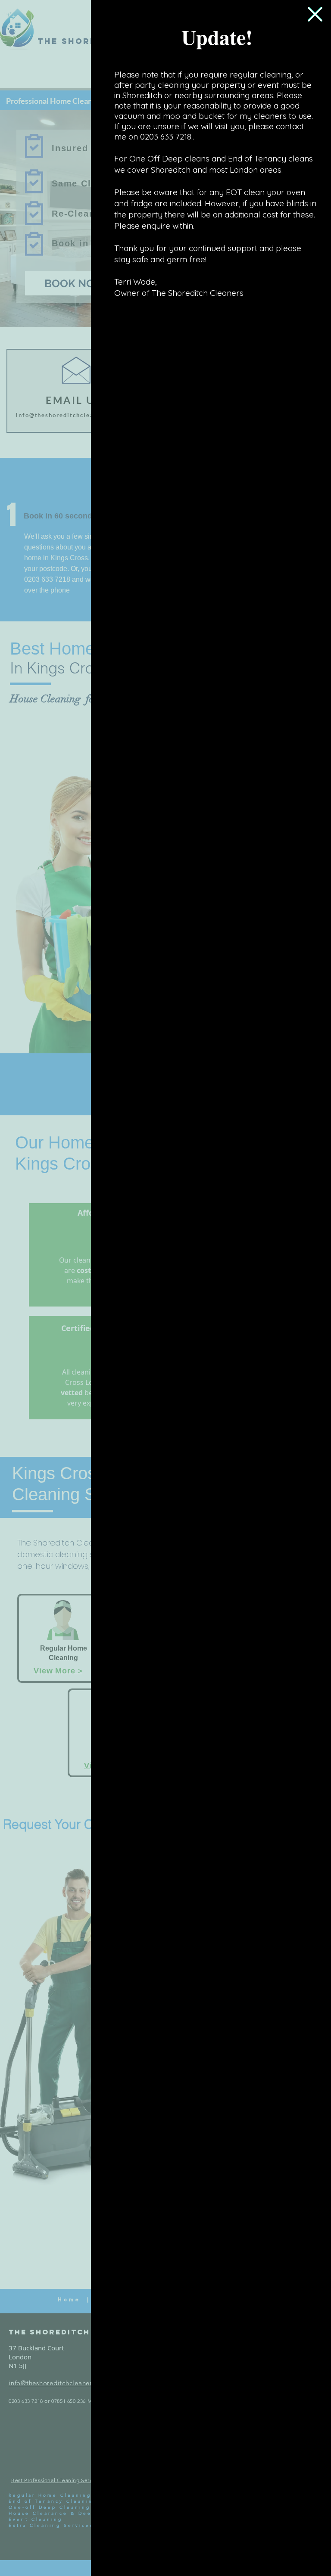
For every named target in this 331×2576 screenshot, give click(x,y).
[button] (315, 14)
